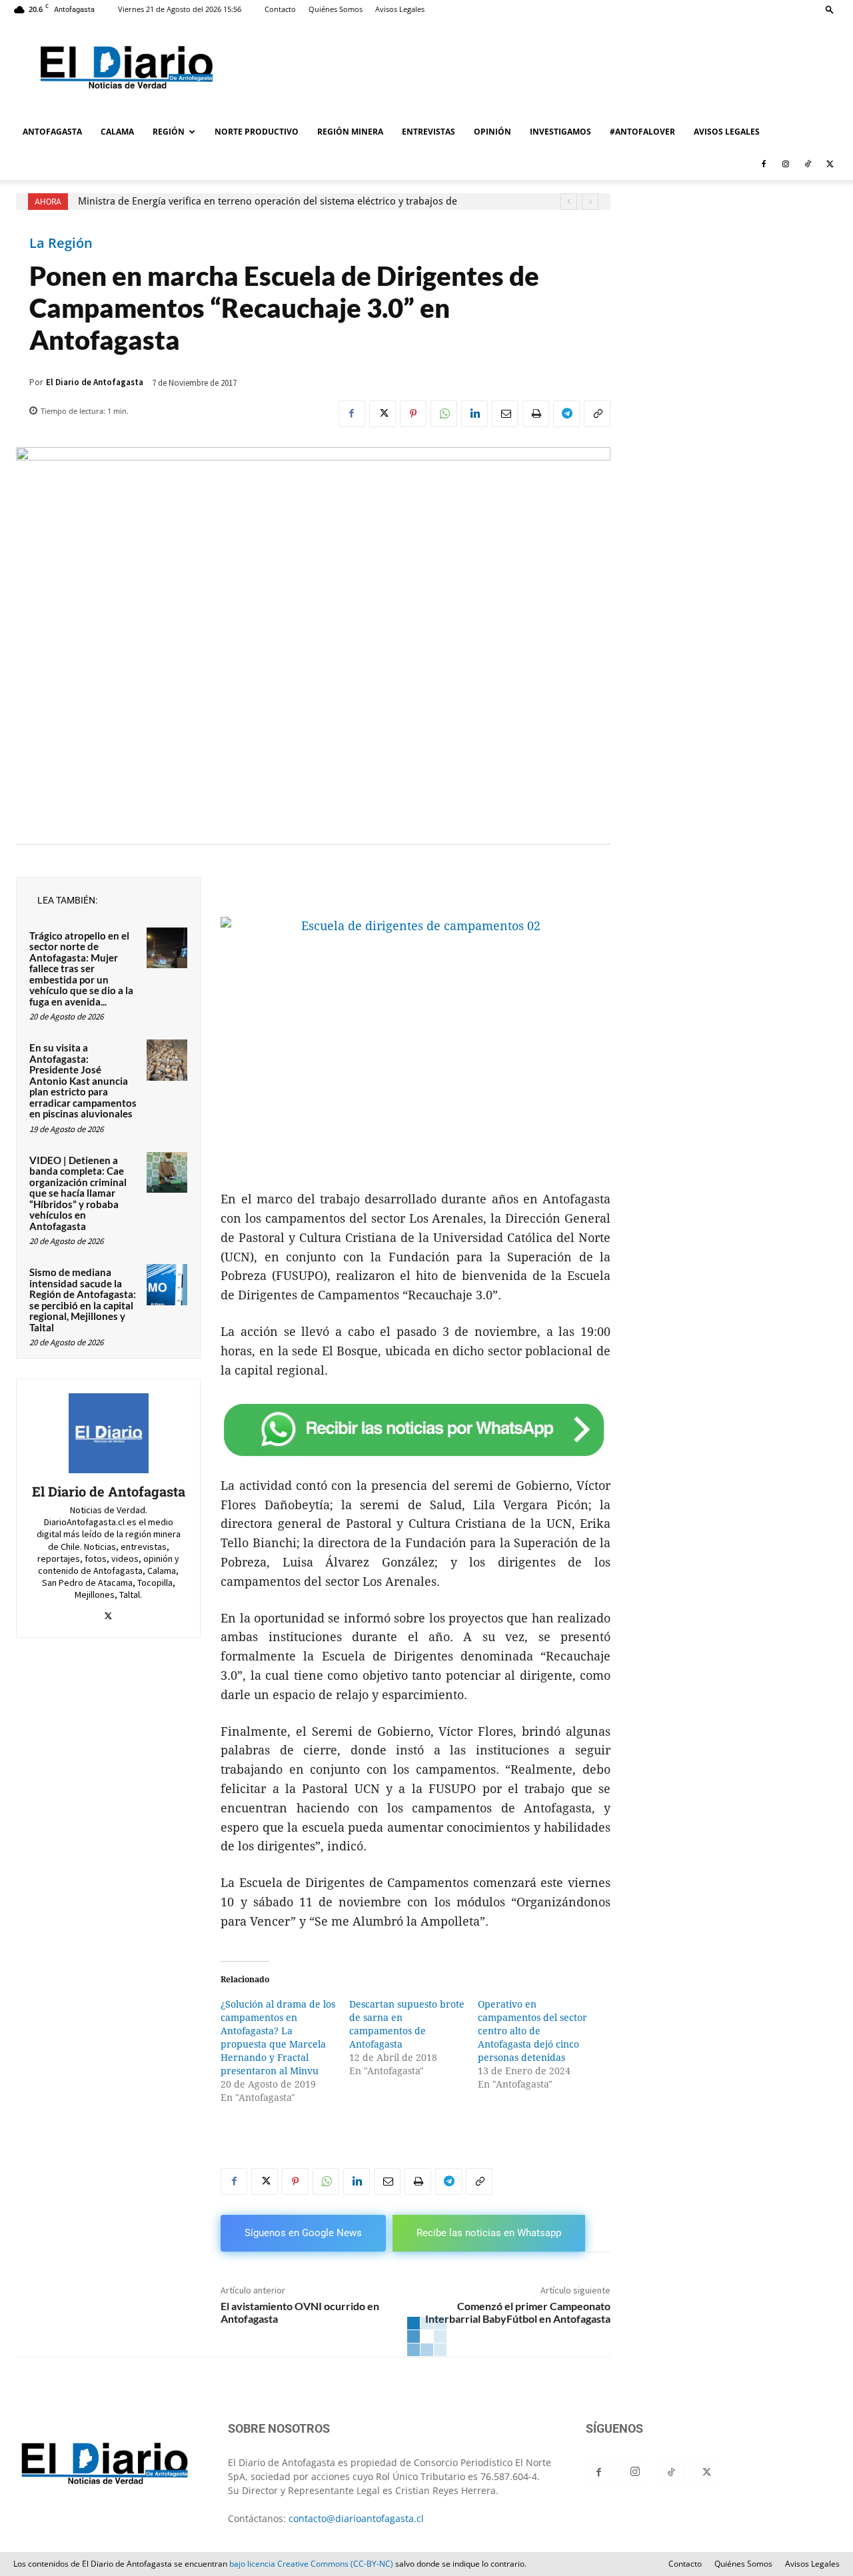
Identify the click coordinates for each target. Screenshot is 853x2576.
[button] (830, 9)
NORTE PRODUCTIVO (257, 132)
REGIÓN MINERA (350, 132)
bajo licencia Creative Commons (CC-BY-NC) (311, 2564)
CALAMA (117, 132)
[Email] (505, 414)
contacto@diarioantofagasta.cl (356, 2518)
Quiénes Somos (336, 9)
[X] (830, 164)
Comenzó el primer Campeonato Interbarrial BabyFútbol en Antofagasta (518, 2312)
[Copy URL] (597, 414)
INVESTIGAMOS (560, 132)
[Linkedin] (474, 414)
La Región (61, 243)
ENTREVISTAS (428, 132)
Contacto (280, 9)
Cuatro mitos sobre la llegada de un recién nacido (204, 201)
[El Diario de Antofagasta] (109, 1433)
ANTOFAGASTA (52, 132)
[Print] (536, 414)
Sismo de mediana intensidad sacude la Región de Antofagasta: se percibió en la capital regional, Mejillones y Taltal (83, 1300)
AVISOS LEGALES (727, 132)
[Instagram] (786, 164)
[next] (590, 202)
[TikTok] (808, 164)
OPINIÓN (492, 132)
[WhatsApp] (444, 414)
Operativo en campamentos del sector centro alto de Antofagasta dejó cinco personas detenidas (532, 2031)
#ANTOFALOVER (642, 132)
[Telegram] (566, 414)
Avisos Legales (400, 9)
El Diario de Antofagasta (95, 382)
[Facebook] (764, 164)
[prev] (569, 202)
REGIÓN (169, 132)
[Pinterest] (413, 414)
